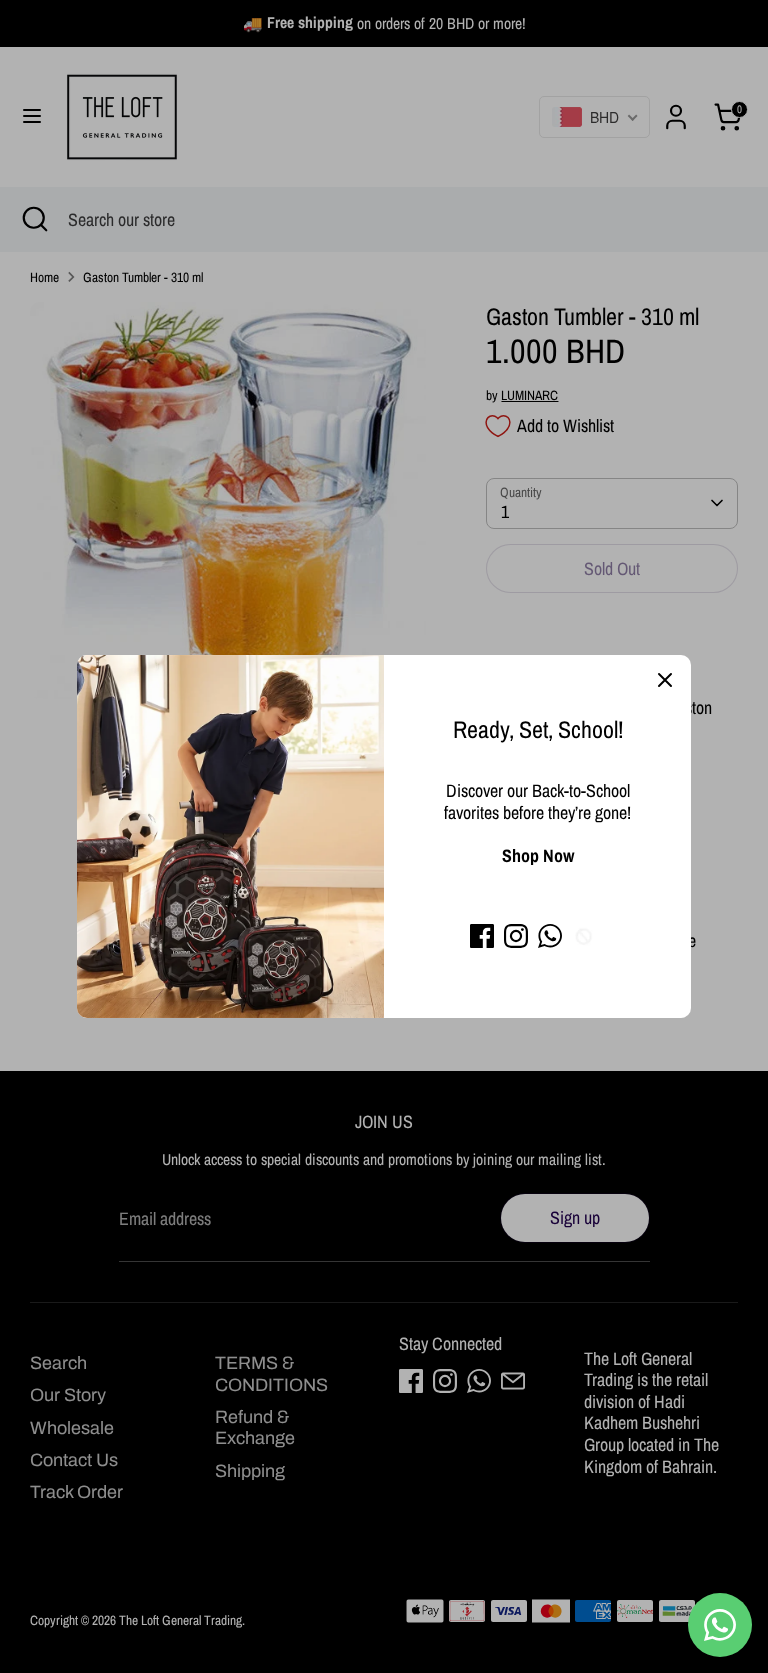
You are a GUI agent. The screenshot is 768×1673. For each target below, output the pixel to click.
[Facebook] (482, 936)
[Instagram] (516, 936)
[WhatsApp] (550, 936)
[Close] (665, 681)
